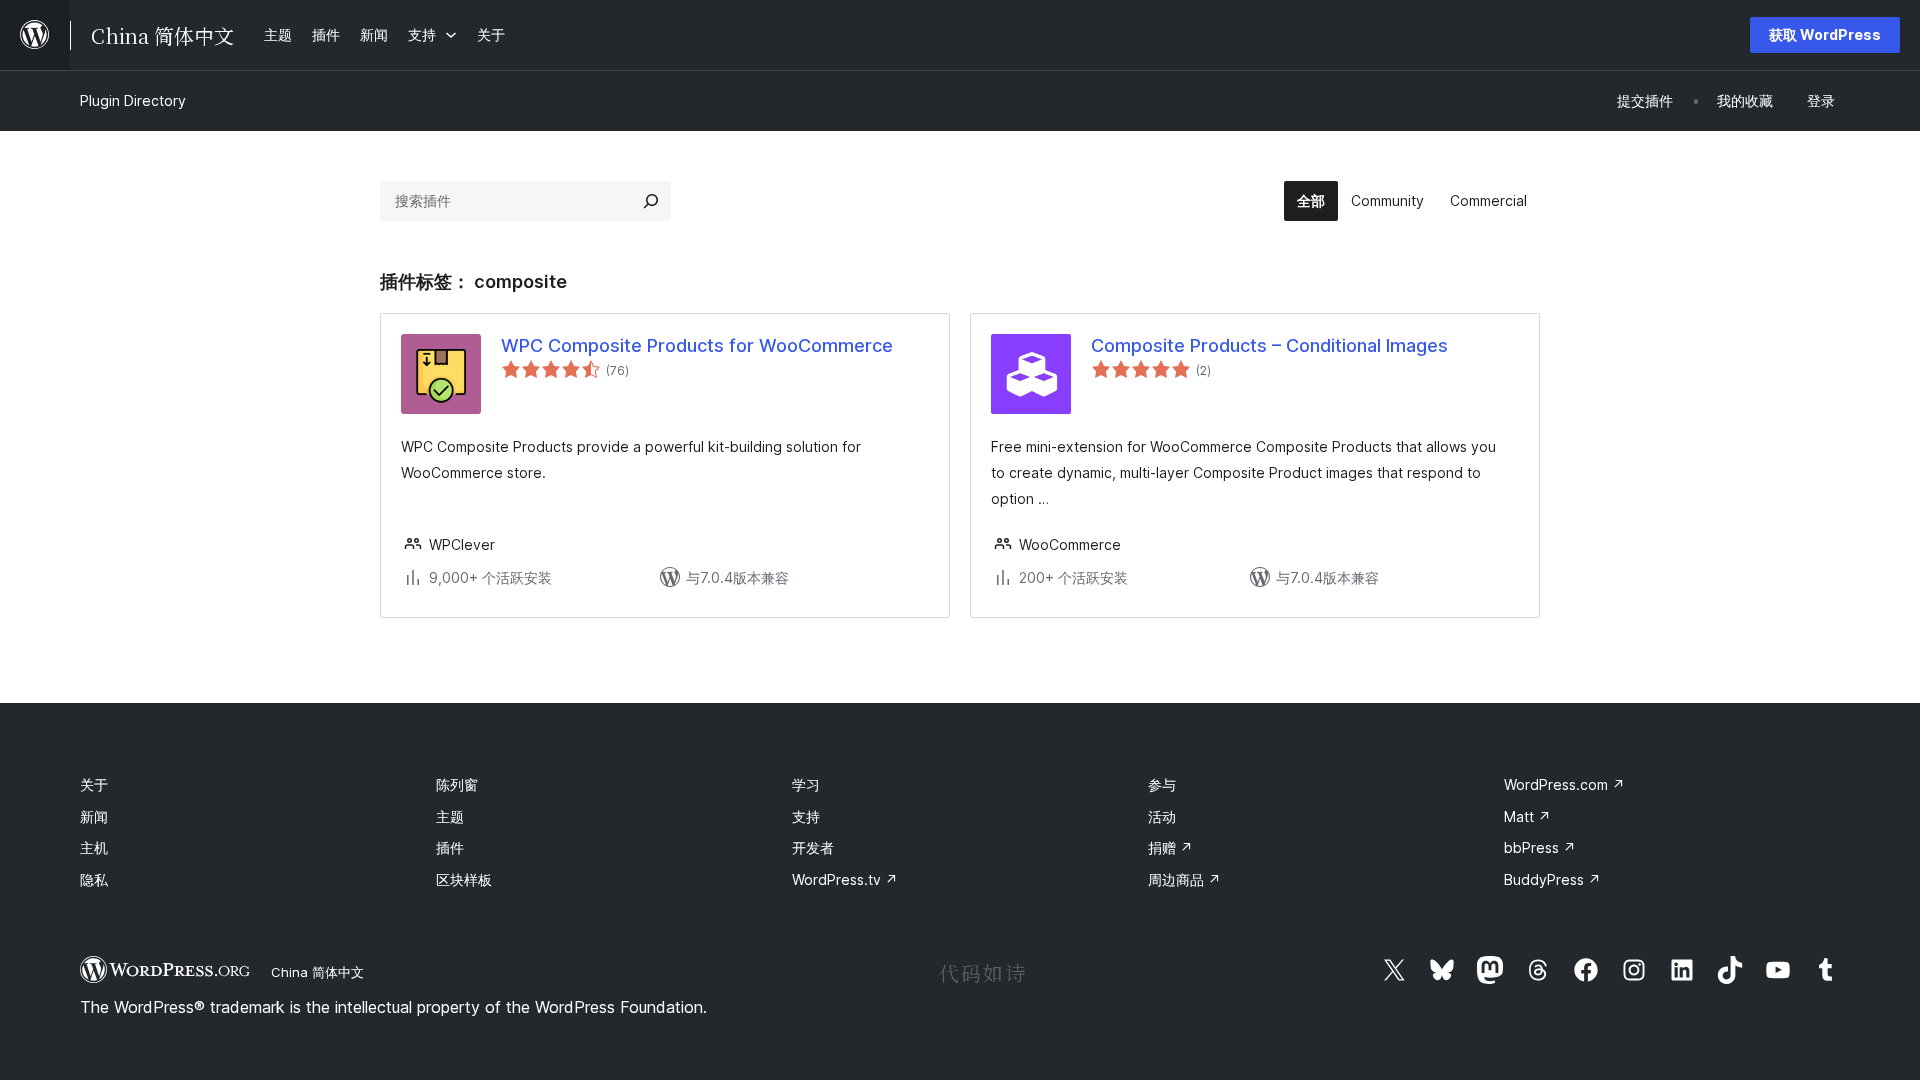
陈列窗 (457, 784)
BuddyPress (1552, 879)
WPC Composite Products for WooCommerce (697, 345)
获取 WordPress (1825, 34)
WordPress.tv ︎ (845, 879)
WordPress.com (1564, 784)
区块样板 (464, 879)
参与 (1162, 784)
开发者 (813, 847)
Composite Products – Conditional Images (1269, 345)
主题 (450, 816)
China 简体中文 (317, 972)
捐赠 (1170, 847)
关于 (94, 784)
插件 (450, 847)
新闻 (94, 816)
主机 (94, 847)
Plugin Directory (133, 100)
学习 (806, 784)
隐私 (94, 879)
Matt (1527, 816)
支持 (806, 816)
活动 (1162, 816)
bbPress (1540, 847)
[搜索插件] (651, 201)
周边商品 (1184, 879)
